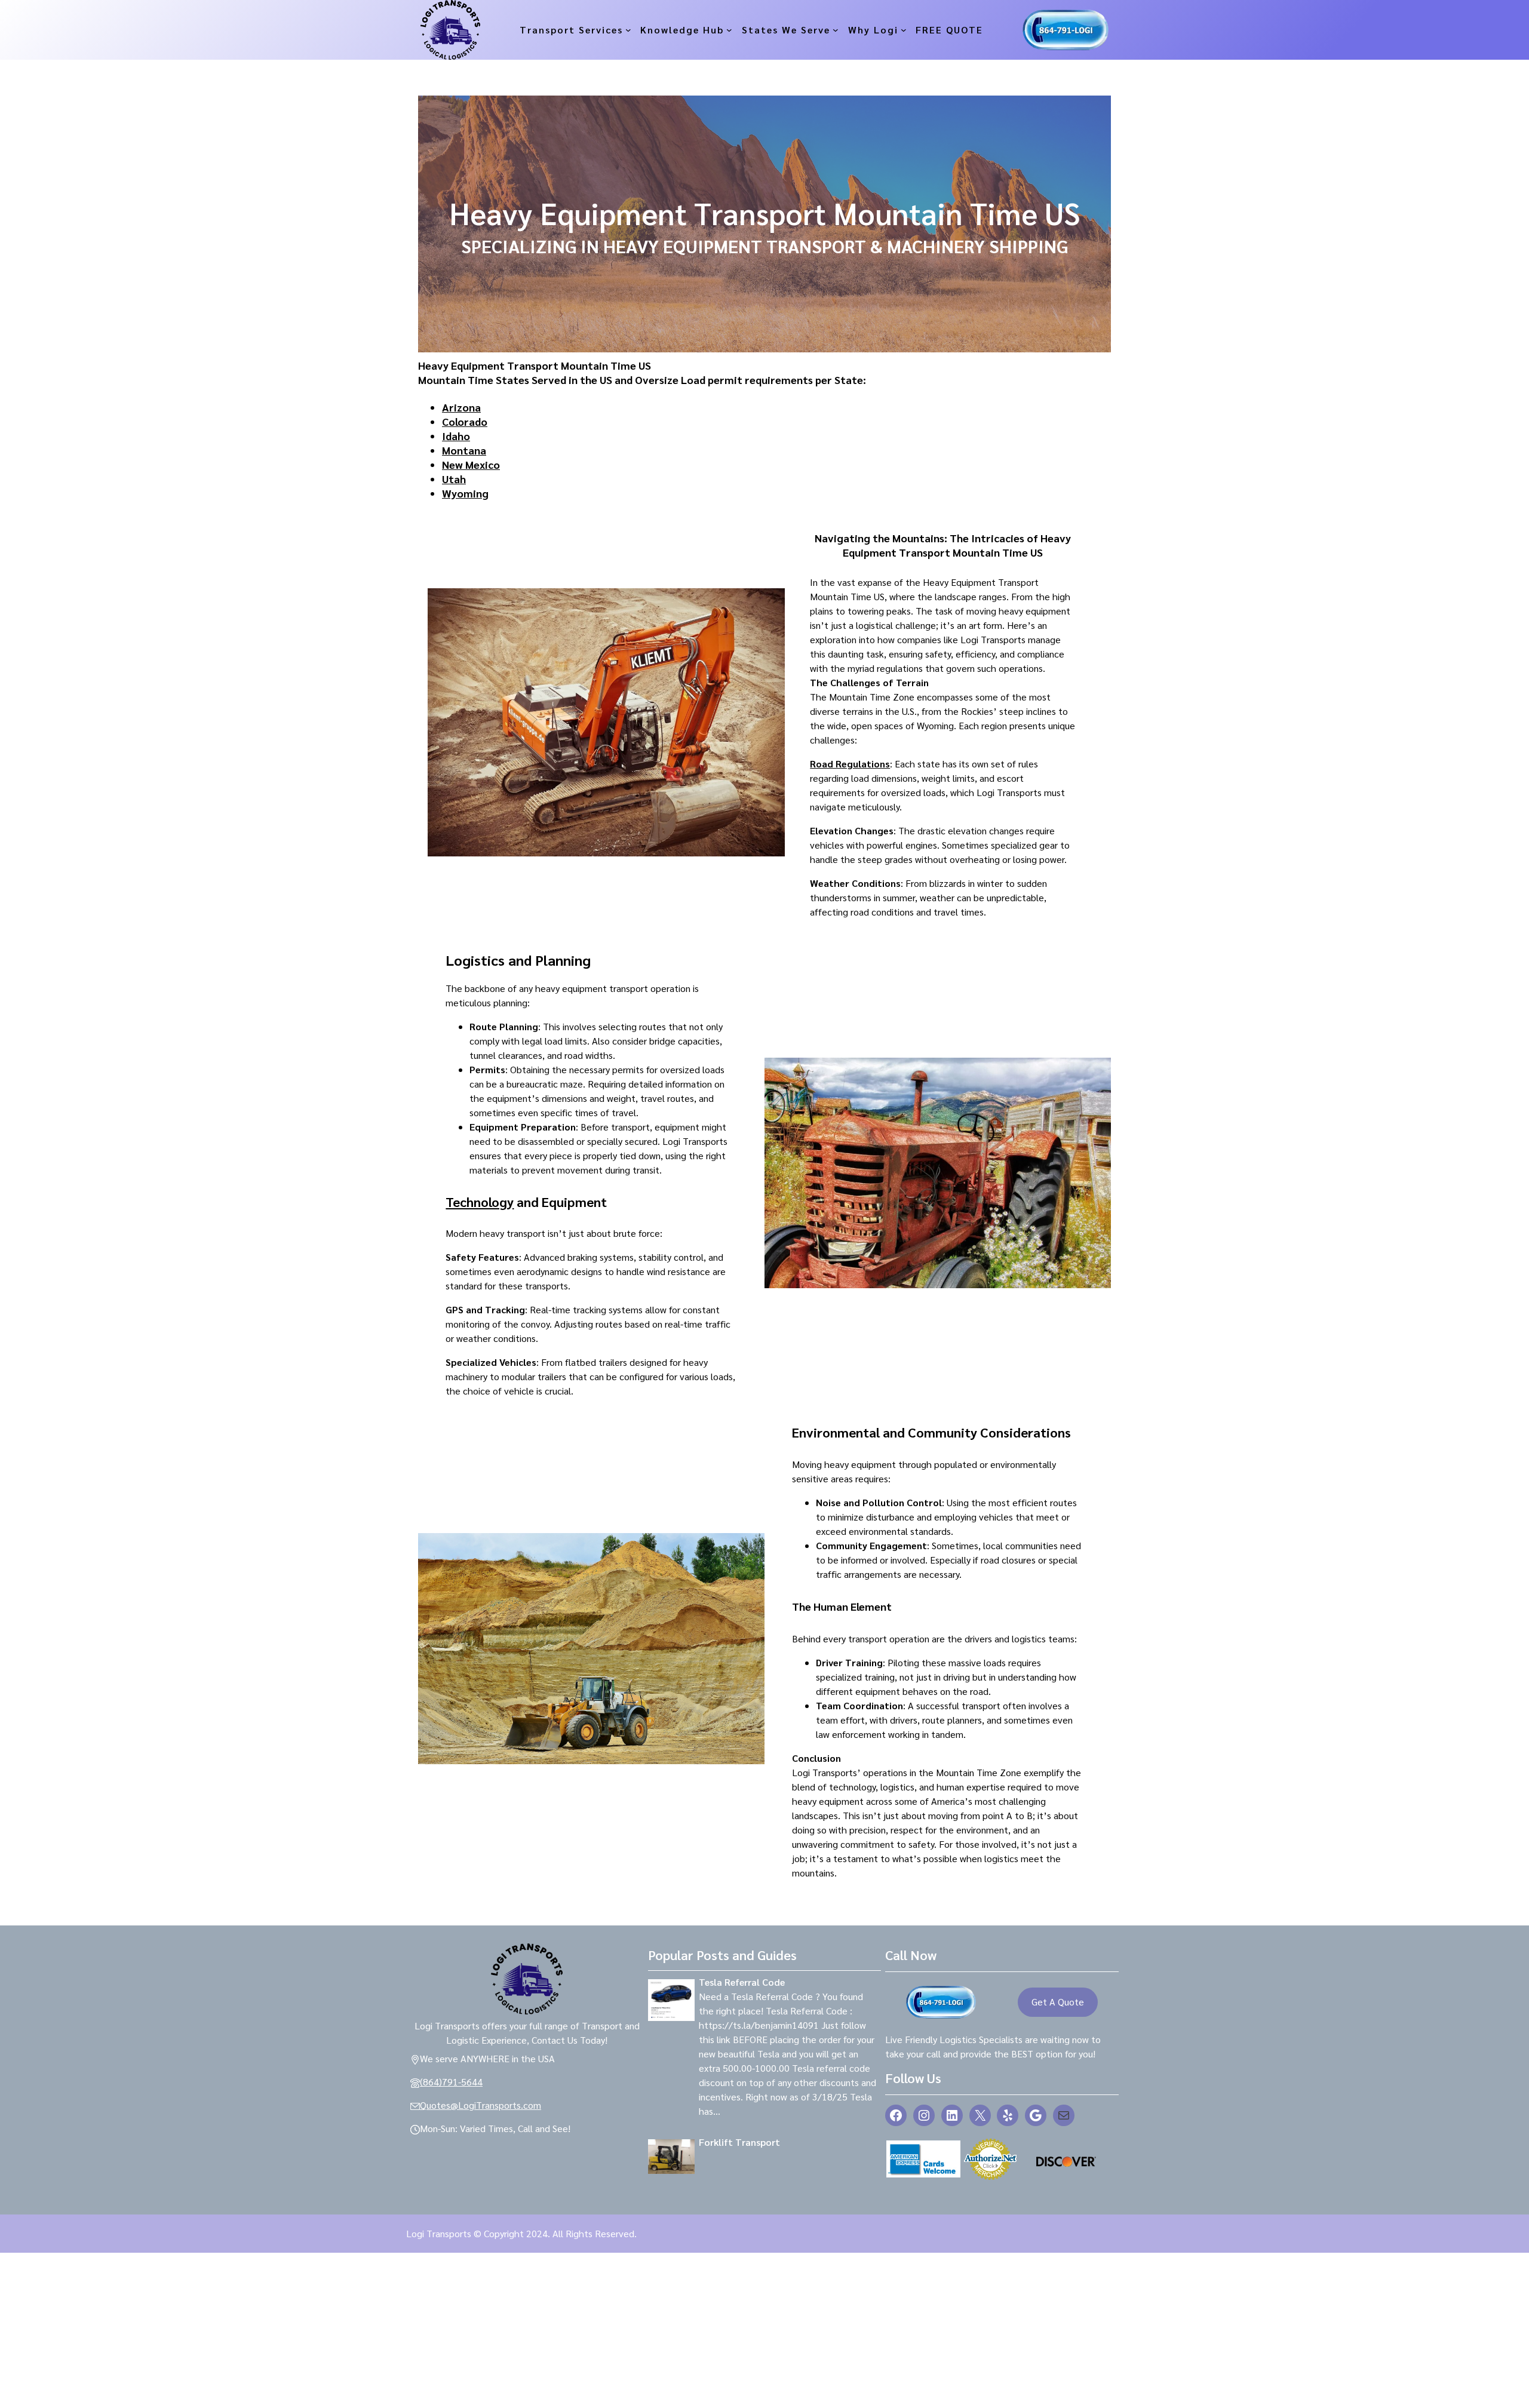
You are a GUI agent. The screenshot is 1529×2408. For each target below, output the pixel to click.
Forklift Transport (739, 2142)
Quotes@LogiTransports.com (481, 2105)
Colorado (465, 421)
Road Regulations (850, 764)
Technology (480, 1202)
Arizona (461, 407)
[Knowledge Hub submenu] (729, 30)
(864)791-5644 (451, 2082)
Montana (464, 450)
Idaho (456, 436)
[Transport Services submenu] (628, 30)
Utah (454, 479)
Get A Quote (1058, 2002)
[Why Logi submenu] (904, 30)
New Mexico (471, 464)
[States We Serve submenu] (836, 30)
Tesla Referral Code (742, 1982)
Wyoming (465, 493)
